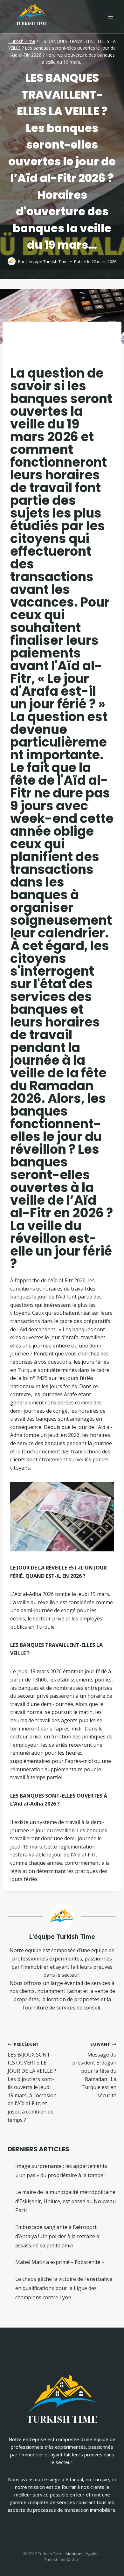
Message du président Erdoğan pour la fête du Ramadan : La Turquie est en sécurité (94, 2070)
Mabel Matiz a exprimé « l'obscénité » (60, 2262)
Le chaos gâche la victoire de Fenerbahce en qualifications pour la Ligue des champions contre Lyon (64, 2288)
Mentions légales (82, 2554)
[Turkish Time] (31, 13)
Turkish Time (22, 41)
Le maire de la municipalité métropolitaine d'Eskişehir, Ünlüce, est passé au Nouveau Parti (65, 2201)
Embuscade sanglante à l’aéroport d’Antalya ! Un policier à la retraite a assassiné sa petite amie (57, 2236)
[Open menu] (110, 16)
